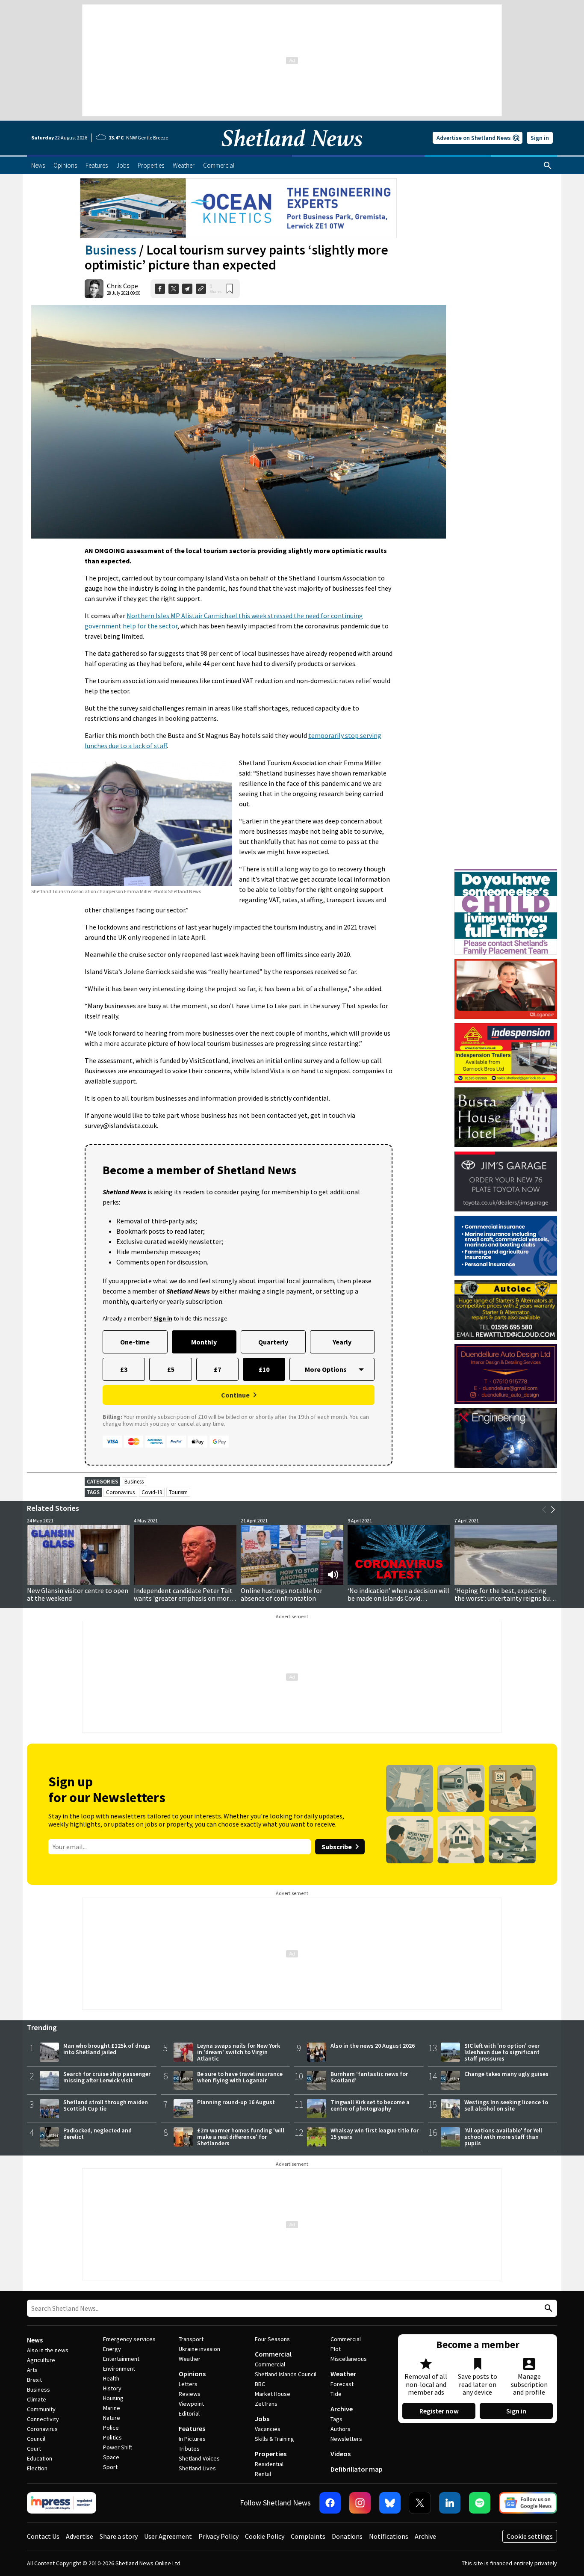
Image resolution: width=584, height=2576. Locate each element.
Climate (37, 2399)
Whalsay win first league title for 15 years (375, 2133)
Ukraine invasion (199, 2349)
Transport (191, 2339)
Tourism (178, 1492)
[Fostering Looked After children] (506, 873)
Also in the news (48, 2350)
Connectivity (43, 2419)
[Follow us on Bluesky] (390, 2503)
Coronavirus (120, 1492)
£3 (124, 1369)
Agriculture (41, 2360)
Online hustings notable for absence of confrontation (282, 1594)
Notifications (389, 2536)
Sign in (540, 138)
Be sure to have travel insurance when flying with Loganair (240, 2077)
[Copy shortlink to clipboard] (201, 289)
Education (40, 2458)
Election (37, 2468)
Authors (341, 2429)
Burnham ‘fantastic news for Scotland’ (369, 2077)
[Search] (548, 166)
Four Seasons (272, 2339)
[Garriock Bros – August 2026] (506, 1053)
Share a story (119, 2536)
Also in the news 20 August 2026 (373, 2046)
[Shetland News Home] (292, 152)
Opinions (192, 2374)
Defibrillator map (357, 2469)
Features (192, 2428)
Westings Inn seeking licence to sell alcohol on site (506, 2105)
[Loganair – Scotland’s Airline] (506, 989)
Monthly (204, 1342)
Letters (188, 2384)
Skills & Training (274, 2439)
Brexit (34, 2380)
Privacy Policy (218, 2536)
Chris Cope (122, 286)
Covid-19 (152, 1492)
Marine (112, 2408)
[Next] (553, 1510)
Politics (112, 2437)
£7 (217, 1369)
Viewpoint (191, 2404)
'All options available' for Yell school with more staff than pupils (503, 2137)
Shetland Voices (199, 2458)
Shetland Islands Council (286, 2374)
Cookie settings (530, 2536)
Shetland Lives (197, 2468)
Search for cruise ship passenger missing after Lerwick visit (107, 2077)
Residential (269, 2464)
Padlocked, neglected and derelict (97, 2133)
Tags (336, 2419)
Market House (273, 2394)
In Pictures (192, 2439)
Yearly (342, 1342)
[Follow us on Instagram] (360, 2503)
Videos (341, 2454)
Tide (336, 2394)
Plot (336, 2349)
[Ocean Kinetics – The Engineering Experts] (239, 208)
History (112, 2388)
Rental (263, 2474)
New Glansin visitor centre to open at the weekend (78, 1594)
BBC (260, 2384)
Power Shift (118, 2447)
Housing (113, 2398)
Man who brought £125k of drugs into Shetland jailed (107, 2049)
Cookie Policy (265, 2536)
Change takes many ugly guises (506, 2074)
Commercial (273, 2354)
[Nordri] (506, 1438)
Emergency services (129, 2339)
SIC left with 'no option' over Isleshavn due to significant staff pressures (502, 2052)
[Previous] (544, 1510)
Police (111, 2428)
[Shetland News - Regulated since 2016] (62, 2503)
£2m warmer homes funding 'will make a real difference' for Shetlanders (241, 2137)
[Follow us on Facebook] (330, 2503)
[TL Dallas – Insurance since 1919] (506, 1246)
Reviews (190, 2394)
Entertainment (121, 2359)
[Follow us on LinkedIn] (450, 2503)
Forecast (342, 2384)
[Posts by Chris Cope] (94, 289)
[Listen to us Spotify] (480, 2503)
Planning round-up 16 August (236, 2102)
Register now (439, 2411)
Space (111, 2457)
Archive (342, 2409)
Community (41, 2409)
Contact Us (43, 2536)
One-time (135, 1342)
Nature (112, 2418)
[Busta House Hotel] (506, 1117)
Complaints (308, 2536)
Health (111, 2378)
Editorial (189, 2413)
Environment (119, 2369)
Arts (32, 2370)
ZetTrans (266, 2404)
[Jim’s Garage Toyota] (506, 1181)
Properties (271, 2454)
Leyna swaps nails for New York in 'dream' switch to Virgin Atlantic (239, 2052)
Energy (112, 2349)
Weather (190, 2359)
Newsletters (346, 2439)
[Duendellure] (506, 1374)
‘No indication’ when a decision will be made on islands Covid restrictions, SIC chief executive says (398, 1602)
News (35, 2340)
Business (111, 250)
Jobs (262, 2419)
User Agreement (168, 2536)
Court (34, 2449)
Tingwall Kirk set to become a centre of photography (370, 2105)
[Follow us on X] (420, 2503)
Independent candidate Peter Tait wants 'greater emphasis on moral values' (184, 1598)
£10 (264, 1369)
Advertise (80, 2536)
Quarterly (273, 1342)
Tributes (189, 2449)
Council (36, 2439)
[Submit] (547, 2308)
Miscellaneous (349, 2359)
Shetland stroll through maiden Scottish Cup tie (106, 2105)
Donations (347, 2536)
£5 (171, 1369)
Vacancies (268, 2429)
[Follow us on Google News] (528, 2503)
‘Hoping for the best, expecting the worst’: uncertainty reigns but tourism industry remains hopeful (504, 1598)
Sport (110, 2467)
